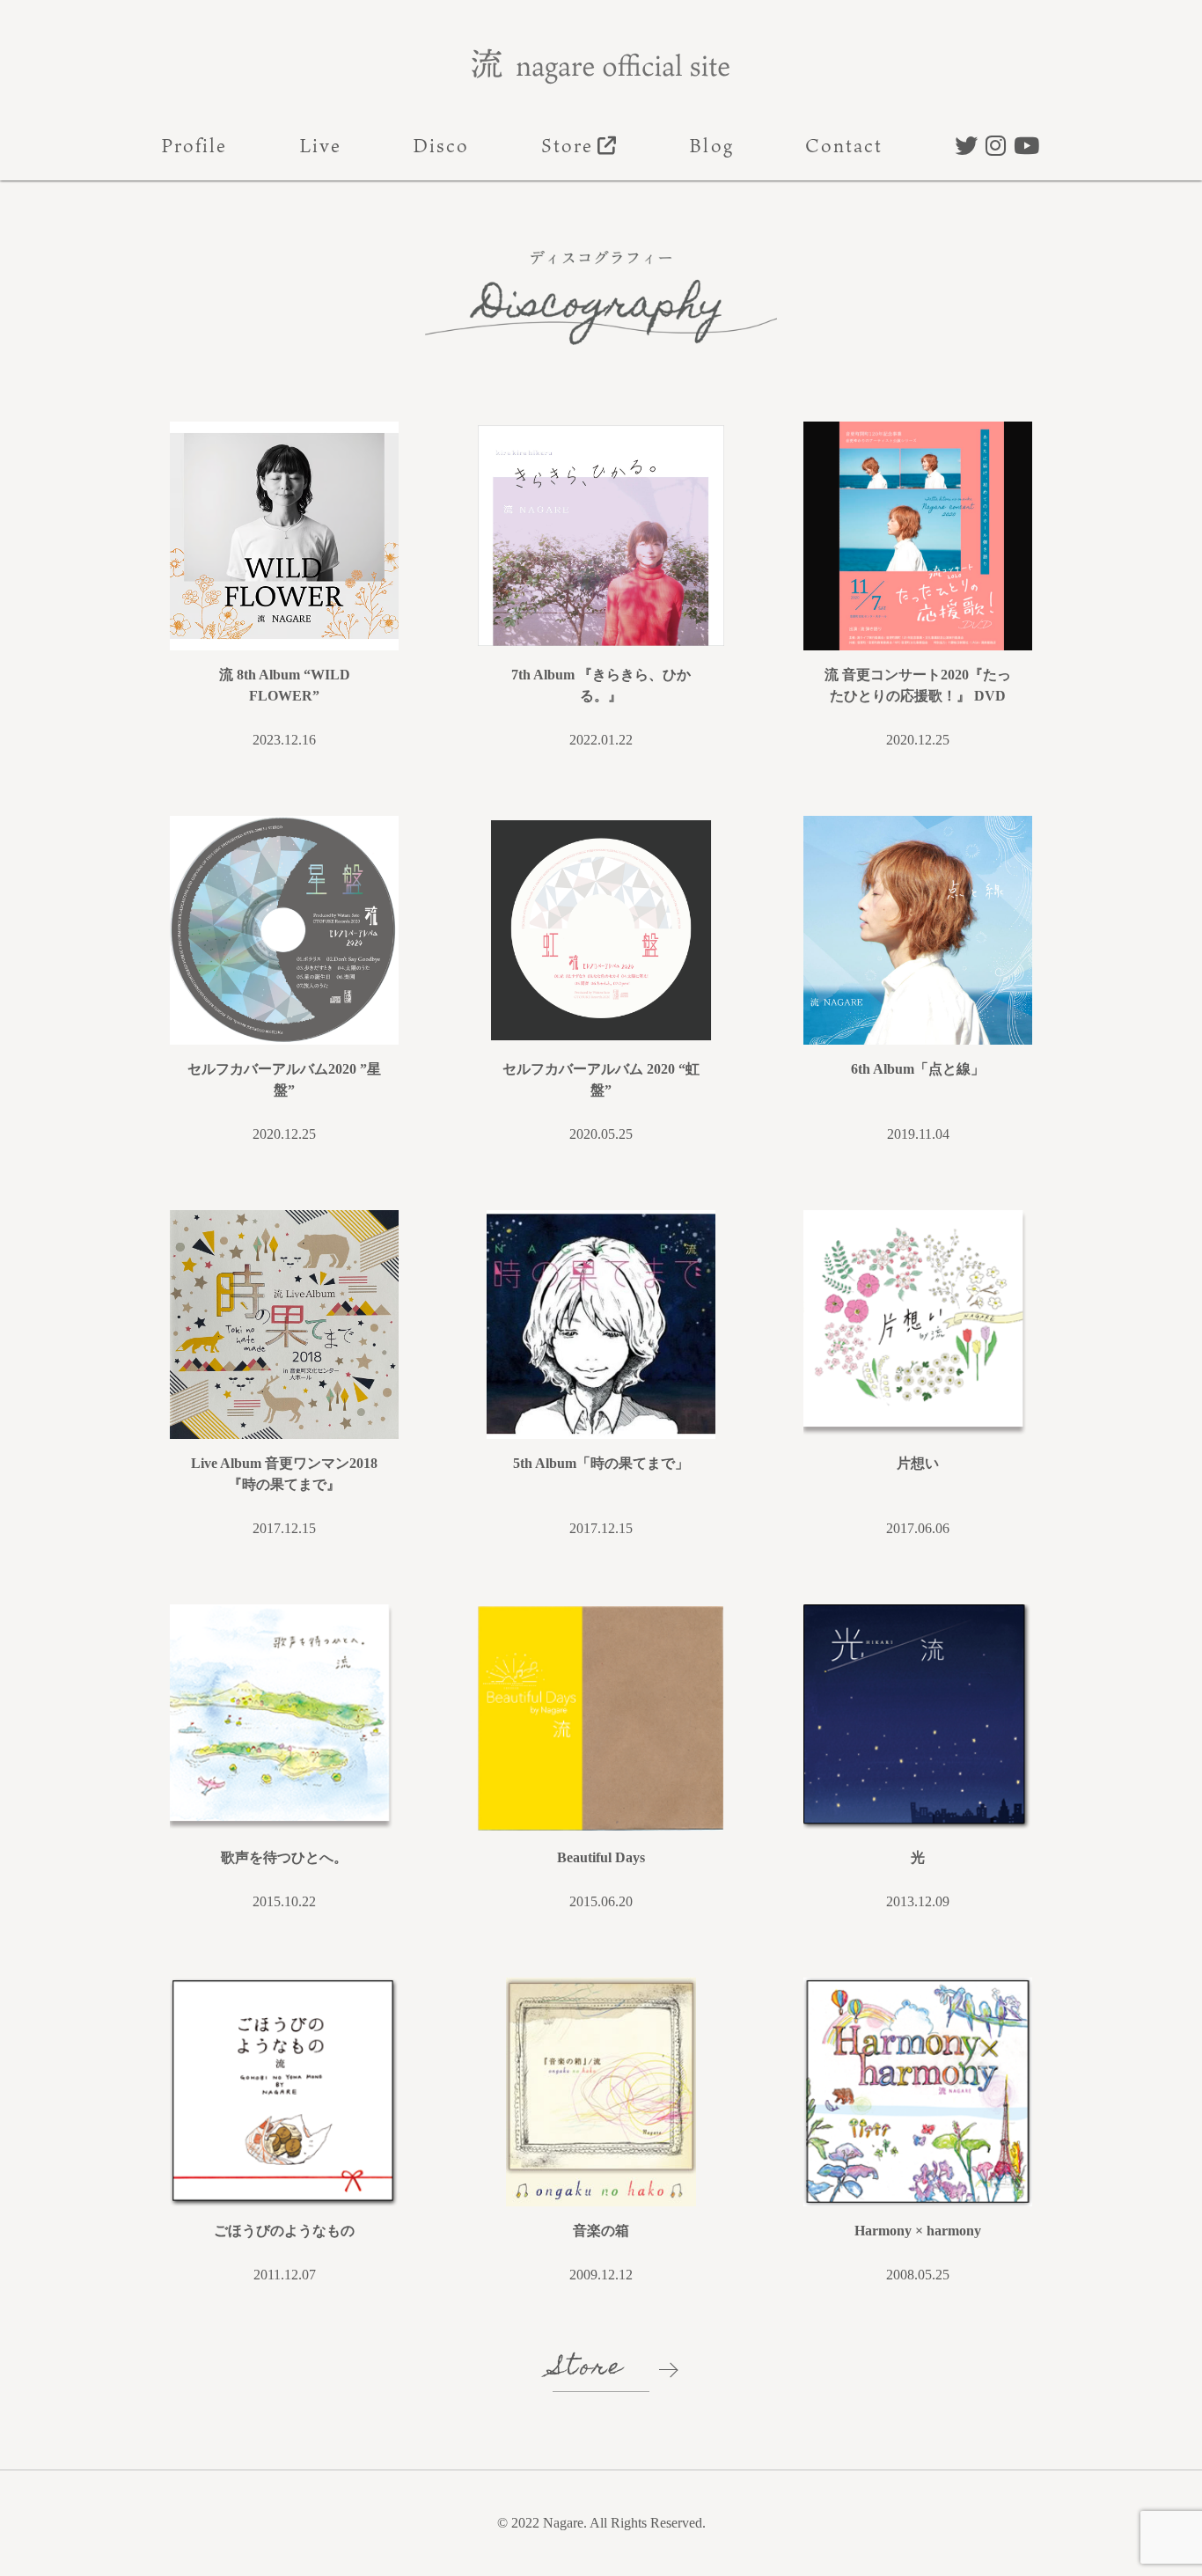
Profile (194, 145)
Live (320, 145)
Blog (711, 145)
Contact (844, 145)
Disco (441, 145)
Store (567, 145)
